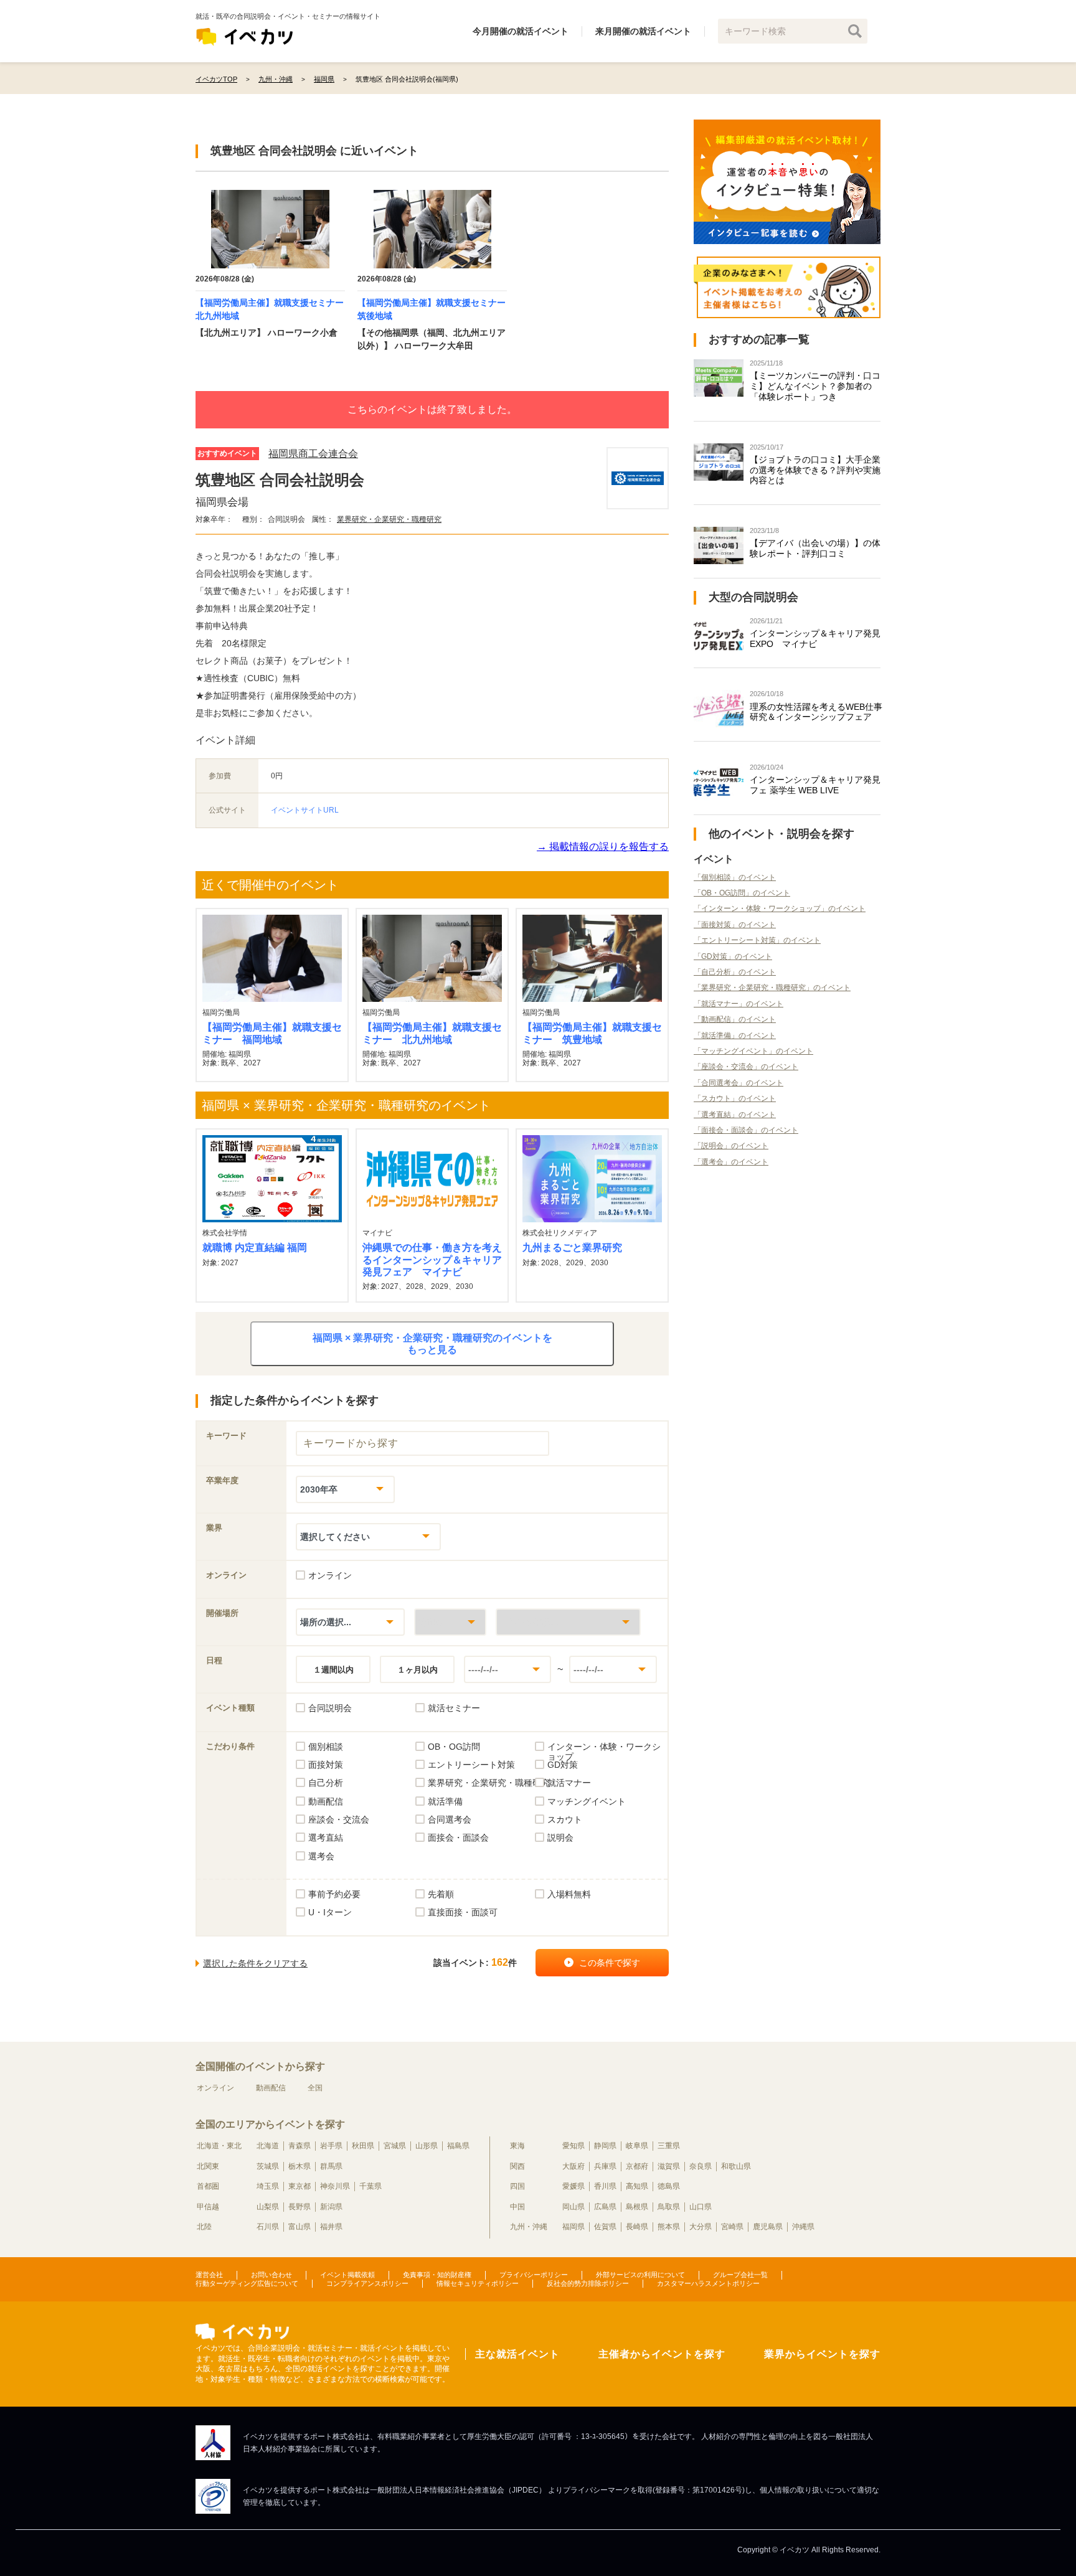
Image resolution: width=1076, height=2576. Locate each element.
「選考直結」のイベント (735, 1115)
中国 (517, 2207)
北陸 (204, 2227)
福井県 (331, 2227)
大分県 (701, 2227)
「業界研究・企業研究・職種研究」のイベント (772, 988)
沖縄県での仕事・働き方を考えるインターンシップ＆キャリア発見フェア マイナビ (432, 1259)
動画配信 (271, 2088)
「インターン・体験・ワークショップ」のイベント (780, 908)
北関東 (208, 2166)
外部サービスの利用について (640, 2275)
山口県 (701, 2207)
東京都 (300, 2186)
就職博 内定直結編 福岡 (255, 1248)
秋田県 (363, 2146)
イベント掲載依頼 (347, 2275)
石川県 (268, 2227)
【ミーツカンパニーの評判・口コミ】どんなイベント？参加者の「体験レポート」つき (815, 386)
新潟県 (331, 2207)
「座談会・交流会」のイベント (746, 1067)
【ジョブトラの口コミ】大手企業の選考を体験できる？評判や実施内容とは (815, 470)
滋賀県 (669, 2166)
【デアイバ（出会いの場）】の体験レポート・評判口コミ (815, 548)
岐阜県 (637, 2146)
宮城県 (395, 2146)
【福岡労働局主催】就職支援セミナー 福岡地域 (272, 1033)
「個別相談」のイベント (735, 877)
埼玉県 (268, 2186)
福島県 (458, 2146)
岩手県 (331, 2146)
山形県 (427, 2146)
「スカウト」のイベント (735, 1098)
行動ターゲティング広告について (247, 2283)
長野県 (300, 2207)
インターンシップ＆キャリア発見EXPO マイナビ (815, 639)
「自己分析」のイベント (735, 972)
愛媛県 (573, 2186)
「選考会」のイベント (731, 1162)
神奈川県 (335, 2186)
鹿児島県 (768, 2227)
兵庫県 (605, 2166)
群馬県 (331, 2166)
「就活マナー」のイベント (739, 1004)
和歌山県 (736, 2166)
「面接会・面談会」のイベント (746, 1130)
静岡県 (605, 2146)
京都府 (637, 2166)
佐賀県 (605, 2227)
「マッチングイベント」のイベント (753, 1051)
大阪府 (573, 2166)
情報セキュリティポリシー (478, 2283)
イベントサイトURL (305, 810)
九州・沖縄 (529, 2227)
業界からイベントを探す (822, 2354)
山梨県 (268, 2207)
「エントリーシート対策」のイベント (757, 940)
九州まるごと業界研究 (572, 1248)
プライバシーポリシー (534, 2275)
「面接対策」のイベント (735, 925)
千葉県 (370, 2186)
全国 (315, 2088)
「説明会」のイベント (731, 1146)
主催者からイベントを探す (662, 2354)
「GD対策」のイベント (733, 956)
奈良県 (701, 2166)
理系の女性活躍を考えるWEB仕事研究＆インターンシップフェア (816, 712)
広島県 (605, 2207)
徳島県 (669, 2186)
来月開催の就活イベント (643, 31)
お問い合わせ (271, 2275)
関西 (517, 2166)
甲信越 (208, 2207)
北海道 (268, 2146)
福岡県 (573, 2227)
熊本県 (669, 2227)
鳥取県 (669, 2207)
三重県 (669, 2146)
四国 (517, 2186)
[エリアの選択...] (568, 1622)
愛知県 (573, 2146)
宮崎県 (732, 2227)
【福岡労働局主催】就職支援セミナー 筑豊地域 (592, 1033)
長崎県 (637, 2227)
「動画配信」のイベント (735, 1019)
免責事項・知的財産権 (437, 2275)
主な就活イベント (517, 2354)
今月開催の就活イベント (521, 31)
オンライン (215, 2088)
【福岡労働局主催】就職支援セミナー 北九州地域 (432, 1033)
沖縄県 (803, 2227)
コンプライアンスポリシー (367, 2283)
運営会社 (209, 2275)
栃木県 (300, 2166)
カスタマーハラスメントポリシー (708, 2283)
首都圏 (208, 2186)
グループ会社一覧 (740, 2275)
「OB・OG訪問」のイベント (742, 893)
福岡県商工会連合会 (313, 454)
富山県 (300, 2227)
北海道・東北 (219, 2146)
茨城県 (268, 2166)
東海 (517, 2146)
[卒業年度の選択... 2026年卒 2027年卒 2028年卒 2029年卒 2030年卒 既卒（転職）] (345, 1489)
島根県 (637, 2207)
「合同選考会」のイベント (739, 1083)
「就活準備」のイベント (735, 1036)
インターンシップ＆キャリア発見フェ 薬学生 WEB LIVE (815, 785)
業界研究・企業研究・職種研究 (389, 519)
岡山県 (573, 2207)
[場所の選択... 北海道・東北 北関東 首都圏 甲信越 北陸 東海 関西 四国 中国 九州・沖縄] (350, 1622)
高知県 (637, 2186)
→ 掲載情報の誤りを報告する (603, 847)
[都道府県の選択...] (450, 1622)
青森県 (300, 2146)
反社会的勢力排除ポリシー (588, 2283)
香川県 (605, 2186)
